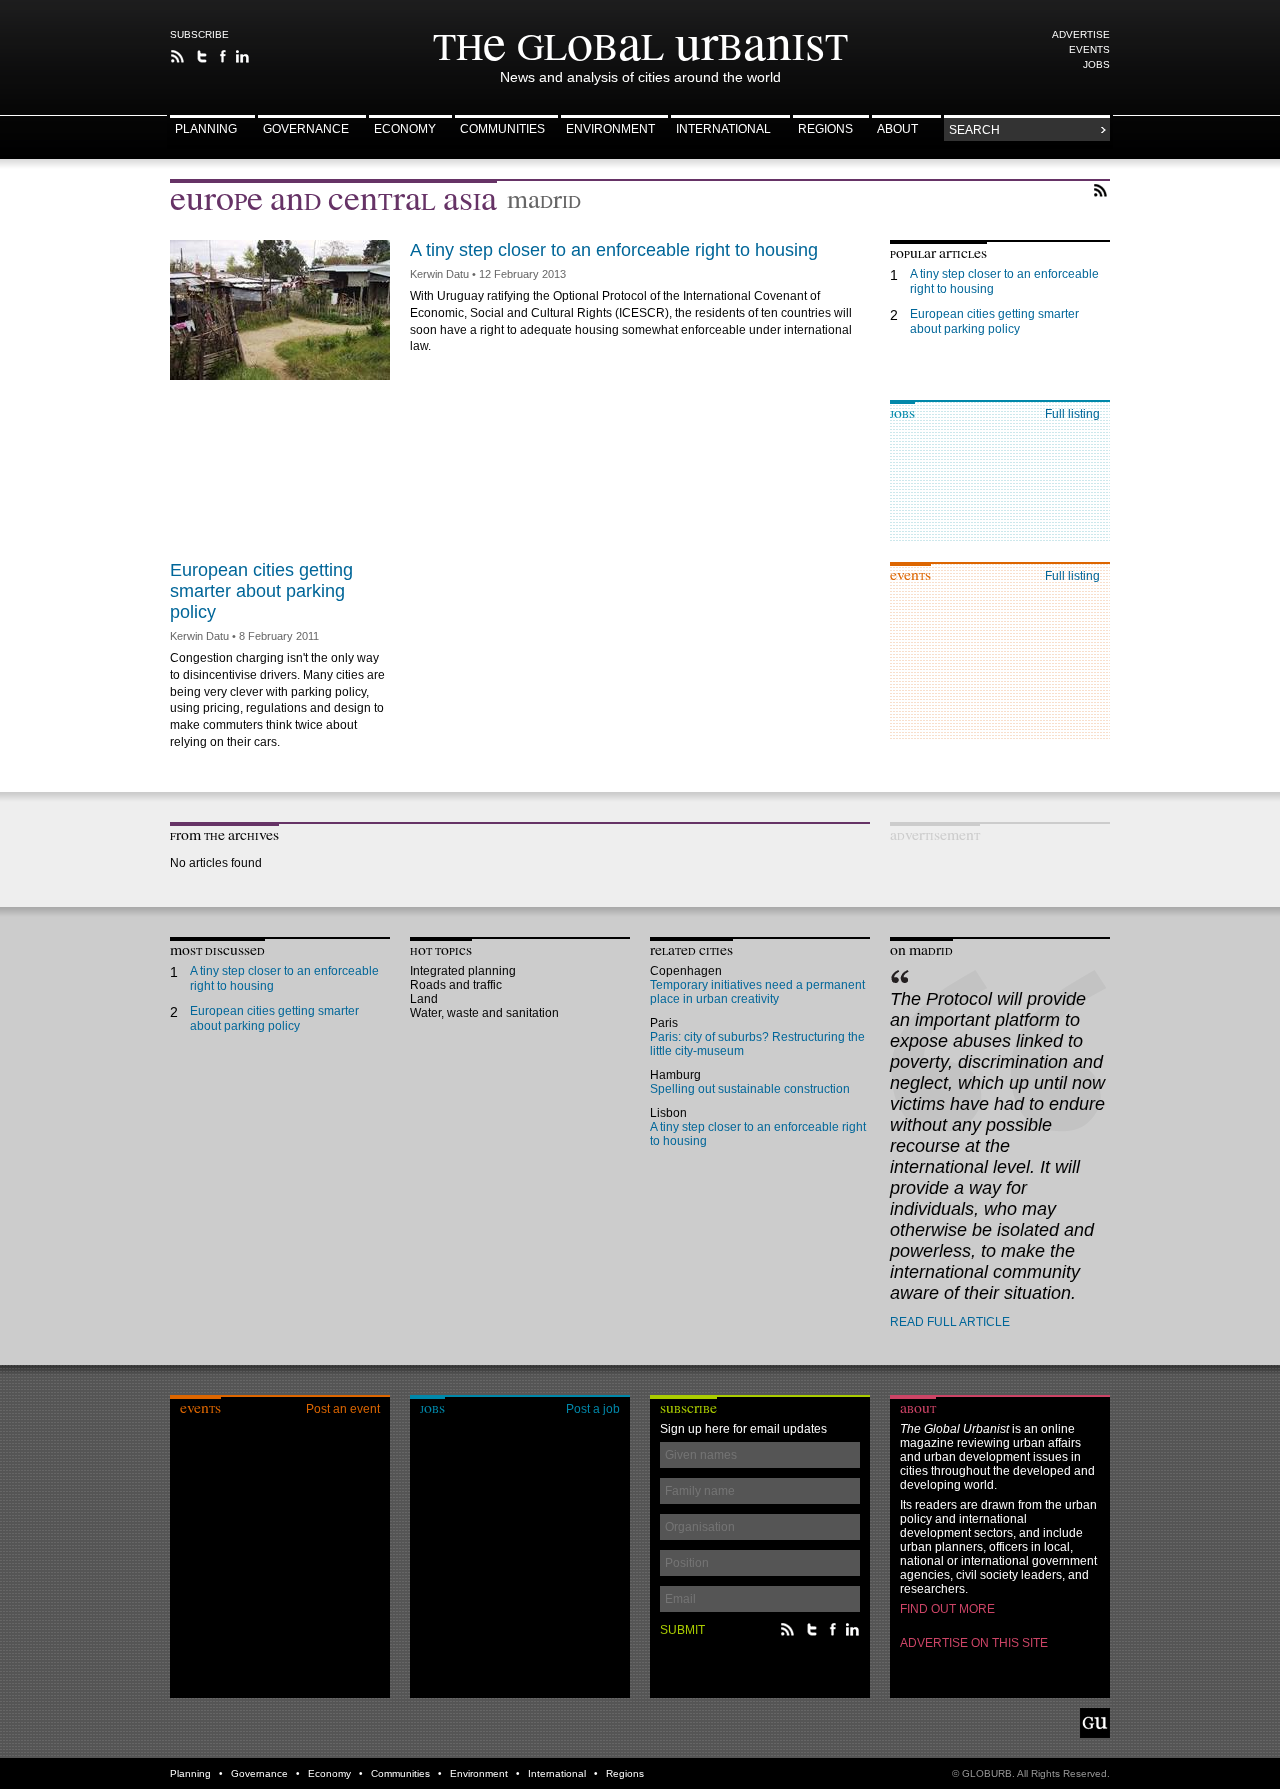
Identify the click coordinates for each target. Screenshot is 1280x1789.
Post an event (343, 1409)
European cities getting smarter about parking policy (261, 591)
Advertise (1081, 34)
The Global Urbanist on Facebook (222, 56)
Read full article (950, 1322)
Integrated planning (463, 971)
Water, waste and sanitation (484, 1013)
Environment (610, 129)
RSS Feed (1100, 190)
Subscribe (199, 34)
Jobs (1096, 64)
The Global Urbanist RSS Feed (177, 56)
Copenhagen (686, 971)
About (897, 129)
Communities (502, 129)
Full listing (1072, 414)
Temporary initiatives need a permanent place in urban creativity (757, 992)
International (723, 129)
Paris (664, 1023)
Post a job (593, 1409)
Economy (405, 129)
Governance (306, 129)
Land (424, 999)
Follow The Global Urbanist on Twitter (202, 56)
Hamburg (675, 1075)
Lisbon (668, 1113)
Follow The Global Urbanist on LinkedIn (242, 56)
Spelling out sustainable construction (750, 1089)
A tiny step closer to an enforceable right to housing (614, 250)
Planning (206, 129)
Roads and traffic (456, 985)
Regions (825, 129)
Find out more (947, 1609)
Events (1089, 49)
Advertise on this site (974, 1643)
